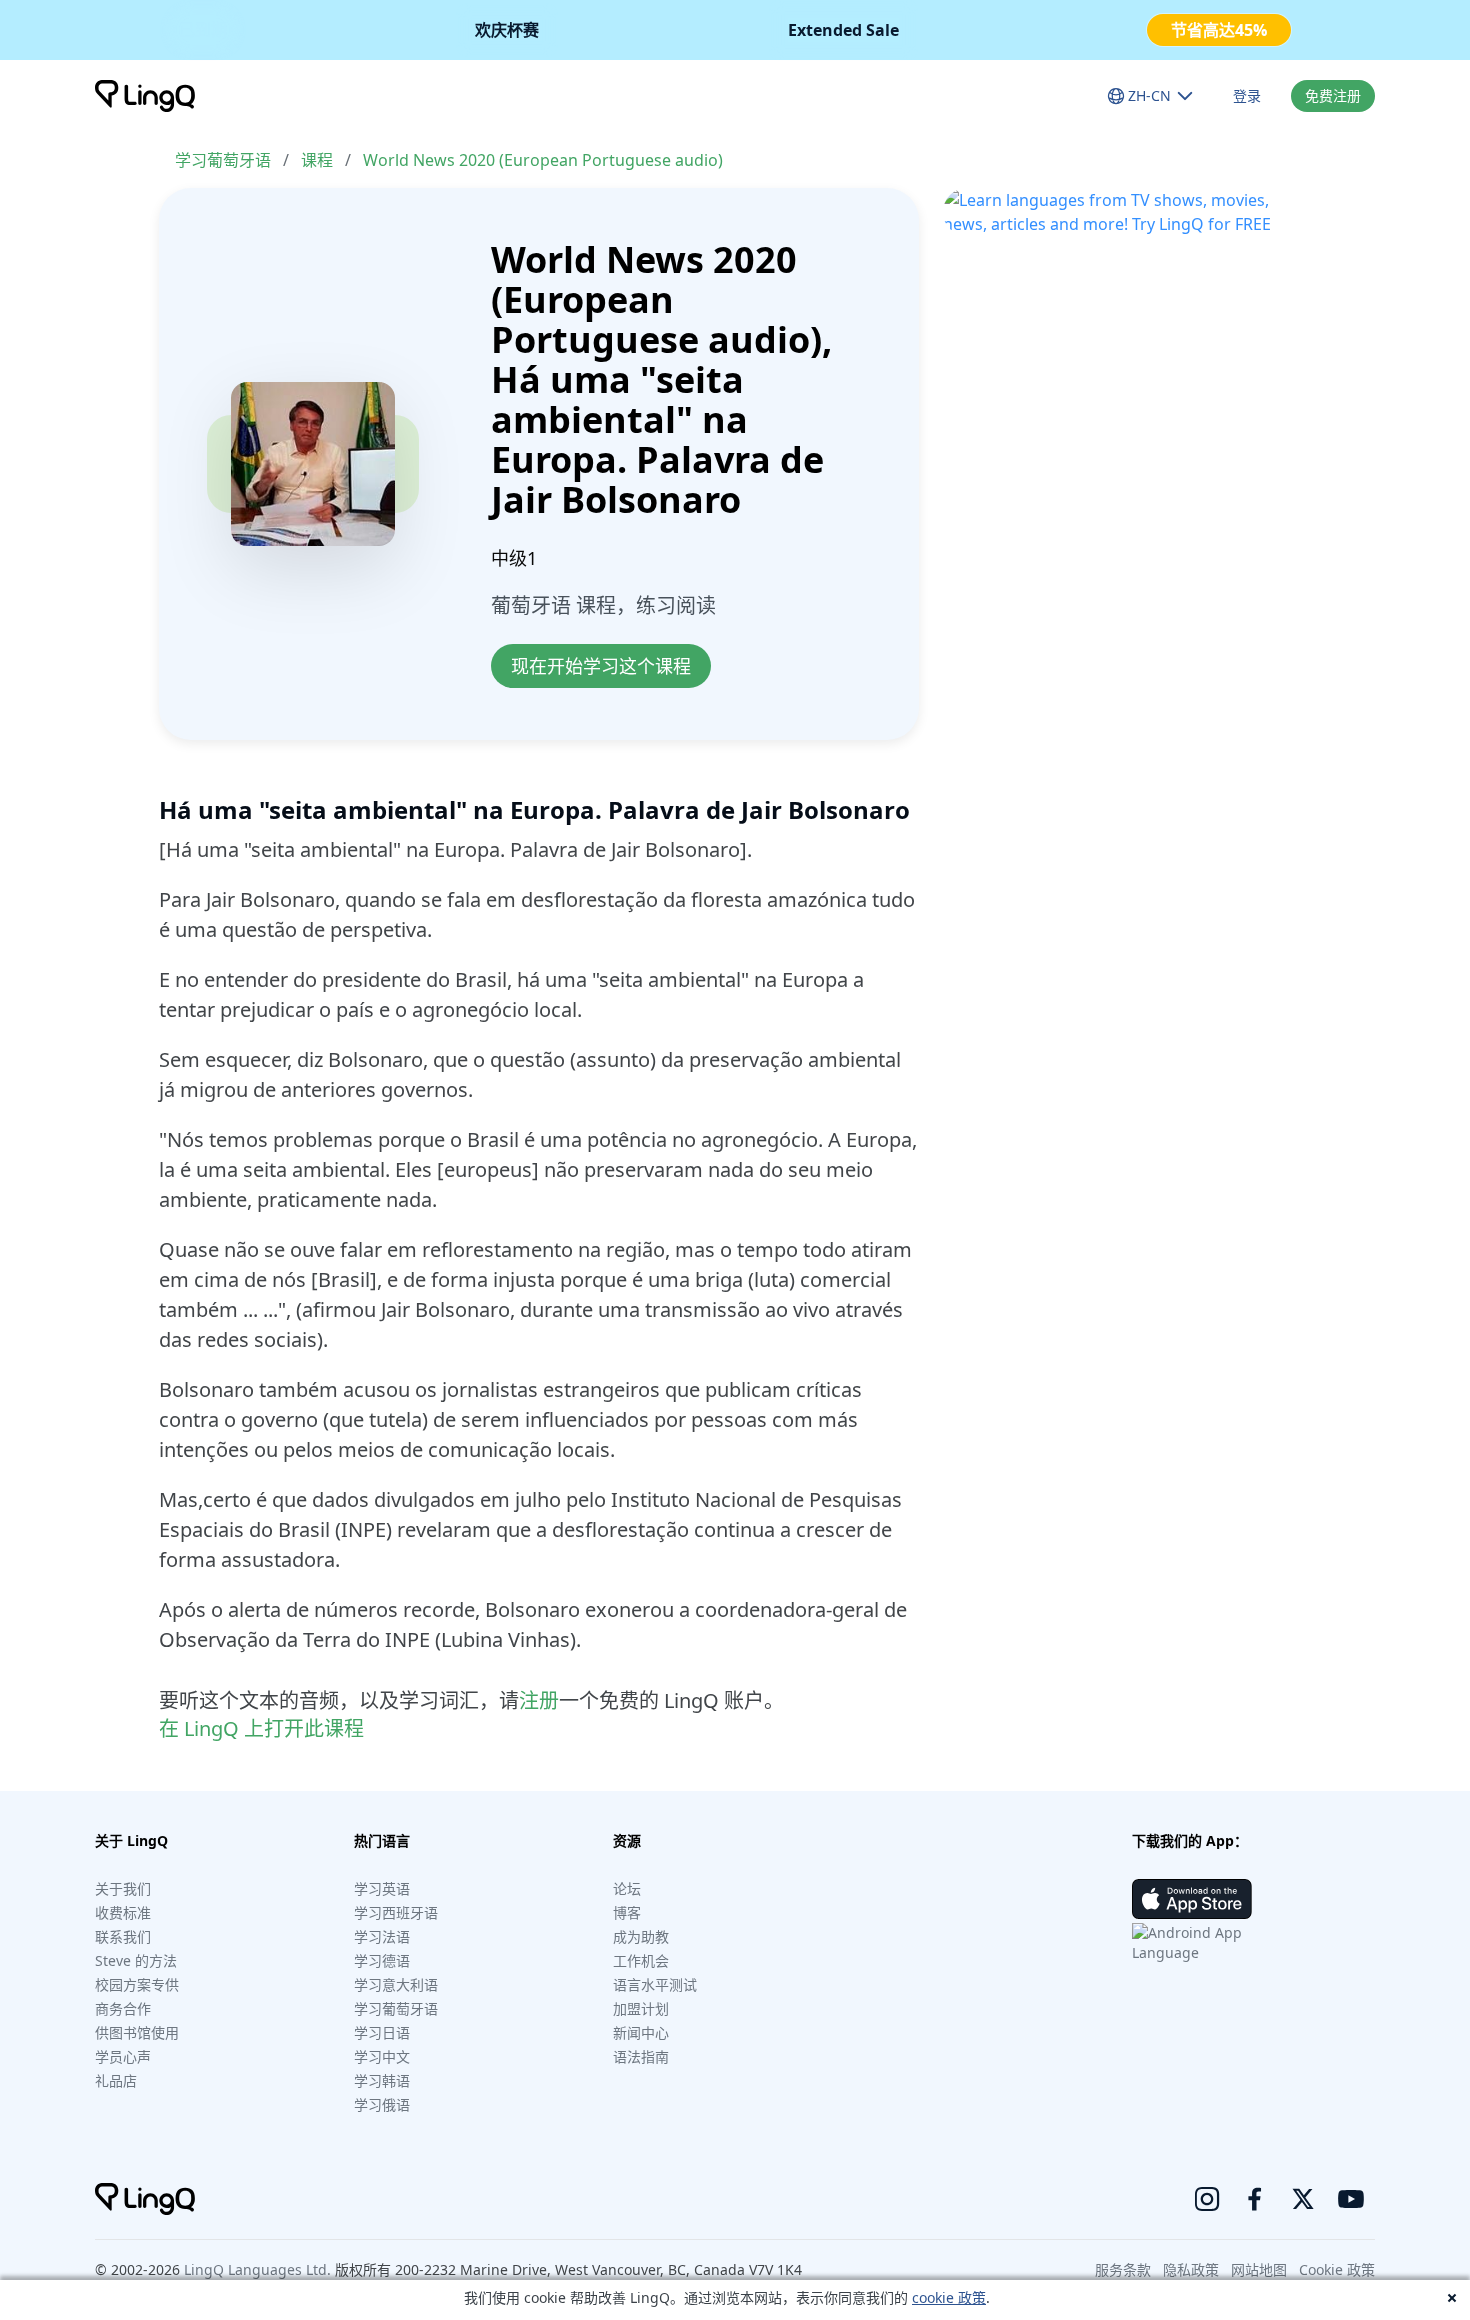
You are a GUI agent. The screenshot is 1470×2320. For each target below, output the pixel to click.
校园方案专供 (137, 1984)
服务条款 (1123, 2269)
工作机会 (641, 1960)
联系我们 (123, 1936)
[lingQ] (145, 96)
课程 (317, 160)
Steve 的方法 (136, 1960)
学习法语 (382, 1936)
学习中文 (382, 2056)
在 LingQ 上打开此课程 (261, 1728)
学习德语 (382, 1960)
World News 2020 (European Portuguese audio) (543, 160)
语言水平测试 (655, 1984)
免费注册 (1333, 95)
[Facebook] (1255, 2199)
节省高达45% (1219, 30)
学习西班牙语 (396, 1912)
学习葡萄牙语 (223, 160)
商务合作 (123, 2008)
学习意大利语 (396, 1984)
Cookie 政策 (1337, 2269)
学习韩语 (382, 2080)
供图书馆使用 (137, 2032)
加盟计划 (641, 2008)
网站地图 (1259, 2269)
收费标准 (123, 1912)
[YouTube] (1351, 2199)
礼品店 (116, 2080)
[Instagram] (1207, 2199)
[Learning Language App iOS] (1192, 1899)
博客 (627, 1912)
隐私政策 (1191, 2269)
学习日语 (382, 2032)
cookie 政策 (949, 2297)
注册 (539, 1700)
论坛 (627, 1888)
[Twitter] (1303, 2199)
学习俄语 (382, 2104)
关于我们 (123, 1888)
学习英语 (382, 1888)
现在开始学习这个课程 (601, 666)
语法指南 (641, 2056)
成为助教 (641, 1936)
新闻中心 (641, 2032)
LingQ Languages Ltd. (257, 2269)
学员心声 (123, 2056)
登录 (1247, 95)
